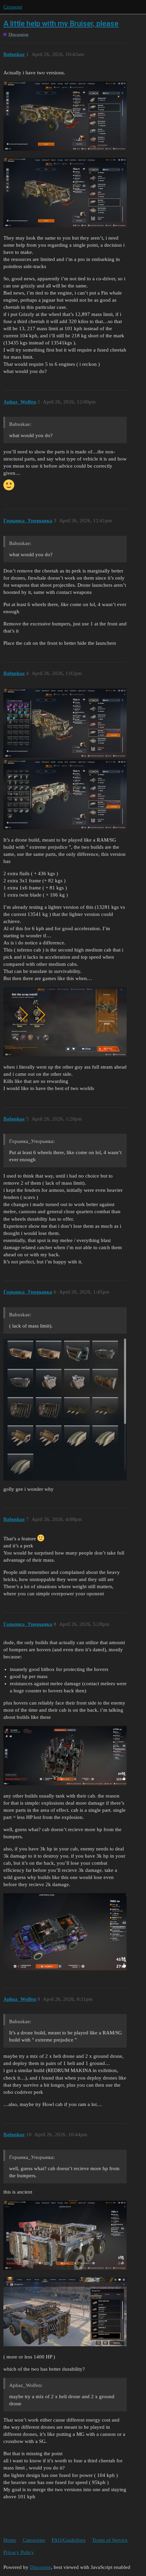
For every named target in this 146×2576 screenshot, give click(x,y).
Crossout (13, 7)
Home (10, 2540)
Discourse (40, 2567)
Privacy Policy (19, 2552)
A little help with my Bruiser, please (61, 24)
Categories (34, 2540)
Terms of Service (110, 2540)
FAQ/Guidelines (69, 2540)
